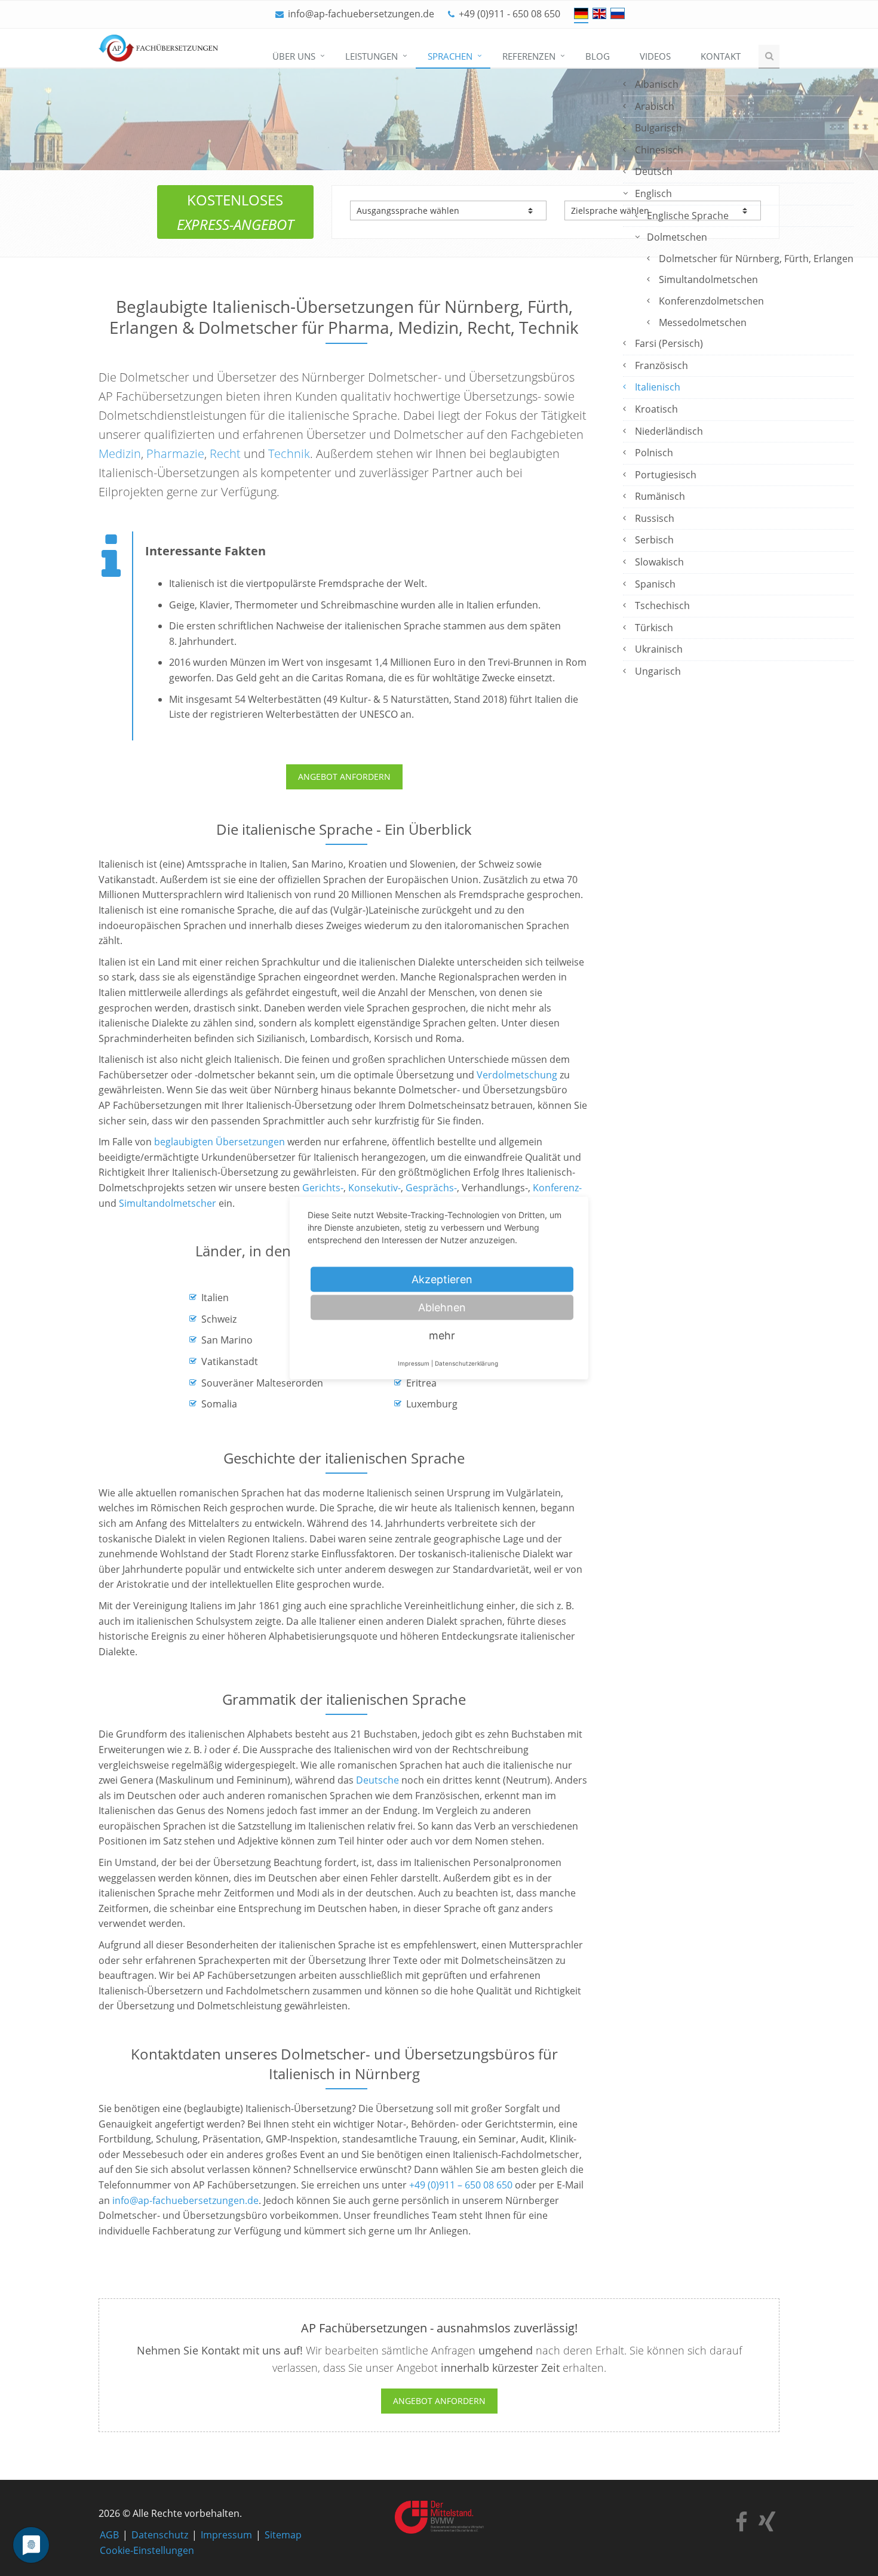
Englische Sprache (688, 216)
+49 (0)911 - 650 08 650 (509, 14)
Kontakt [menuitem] (721, 56)
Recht (227, 454)
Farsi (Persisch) (669, 343)
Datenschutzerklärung (466, 1363)
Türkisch (654, 628)
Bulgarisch (658, 128)
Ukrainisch (659, 649)
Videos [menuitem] (655, 56)
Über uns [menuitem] (294, 56)
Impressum (226, 2535)
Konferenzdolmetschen (711, 301)
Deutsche (377, 1780)
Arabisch (655, 106)
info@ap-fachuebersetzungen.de (361, 14)
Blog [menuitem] (598, 56)
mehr (442, 1335)
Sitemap (283, 2535)
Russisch (655, 518)
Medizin (120, 454)
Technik (289, 454)
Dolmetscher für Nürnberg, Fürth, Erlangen (756, 259)
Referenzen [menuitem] (529, 56)
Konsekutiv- (374, 1188)
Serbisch (654, 540)
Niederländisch (669, 431)
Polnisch (654, 453)
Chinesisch (659, 150)
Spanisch (655, 584)
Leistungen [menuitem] (372, 56)
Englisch (653, 193)
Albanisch (657, 84)
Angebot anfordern (439, 2401)
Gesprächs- (431, 1188)
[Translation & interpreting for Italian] (600, 13)
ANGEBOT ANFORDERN (344, 777)
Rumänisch (660, 496)
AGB (109, 2535)
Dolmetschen (677, 237)
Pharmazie (175, 454)
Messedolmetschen (703, 322)
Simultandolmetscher (168, 1203)
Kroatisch (656, 409)
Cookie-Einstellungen (147, 2550)
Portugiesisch (666, 475)
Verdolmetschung (517, 1075)
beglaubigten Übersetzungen (219, 1142)
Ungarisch (658, 671)
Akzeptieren (442, 1279)
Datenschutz (160, 2535)
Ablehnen (442, 1307)
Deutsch (654, 171)
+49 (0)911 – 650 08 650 (461, 2185)
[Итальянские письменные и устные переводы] (618, 13)
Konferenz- (557, 1188)
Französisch (661, 365)
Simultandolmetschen (708, 279)
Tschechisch (662, 605)
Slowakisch (659, 562)
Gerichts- (323, 1188)
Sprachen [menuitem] (450, 56)
